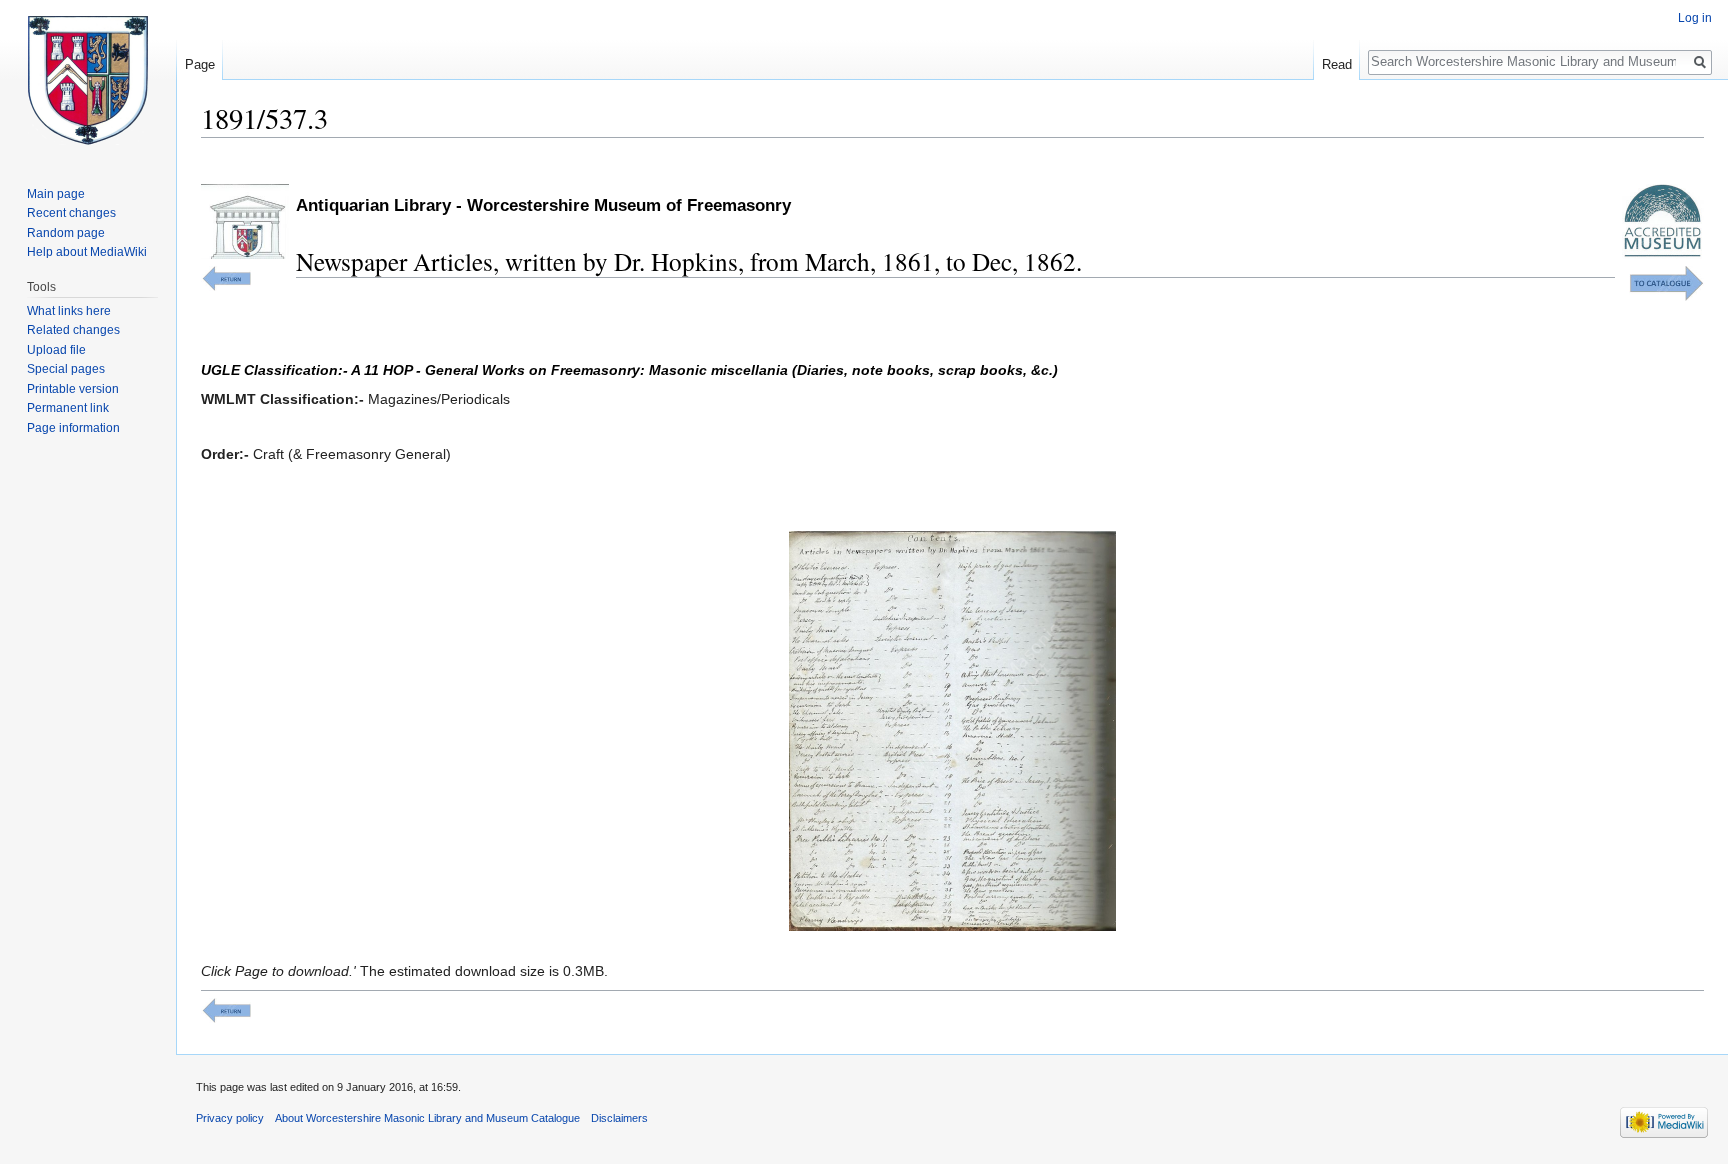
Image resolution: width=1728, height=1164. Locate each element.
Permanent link (68, 408)
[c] (226, 1009)
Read (1337, 64)
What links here (69, 311)
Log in (1695, 18)
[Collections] (1666, 282)
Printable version (73, 389)
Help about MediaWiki (87, 252)
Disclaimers (619, 1118)
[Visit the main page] (88, 80)
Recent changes (71, 213)
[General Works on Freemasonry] (226, 277)
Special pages (66, 369)
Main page (56, 194)
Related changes (73, 330)
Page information (73, 428)
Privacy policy (230, 1118)
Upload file (56, 350)
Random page (66, 233)
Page (200, 64)
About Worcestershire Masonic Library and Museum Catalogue (427, 1118)
